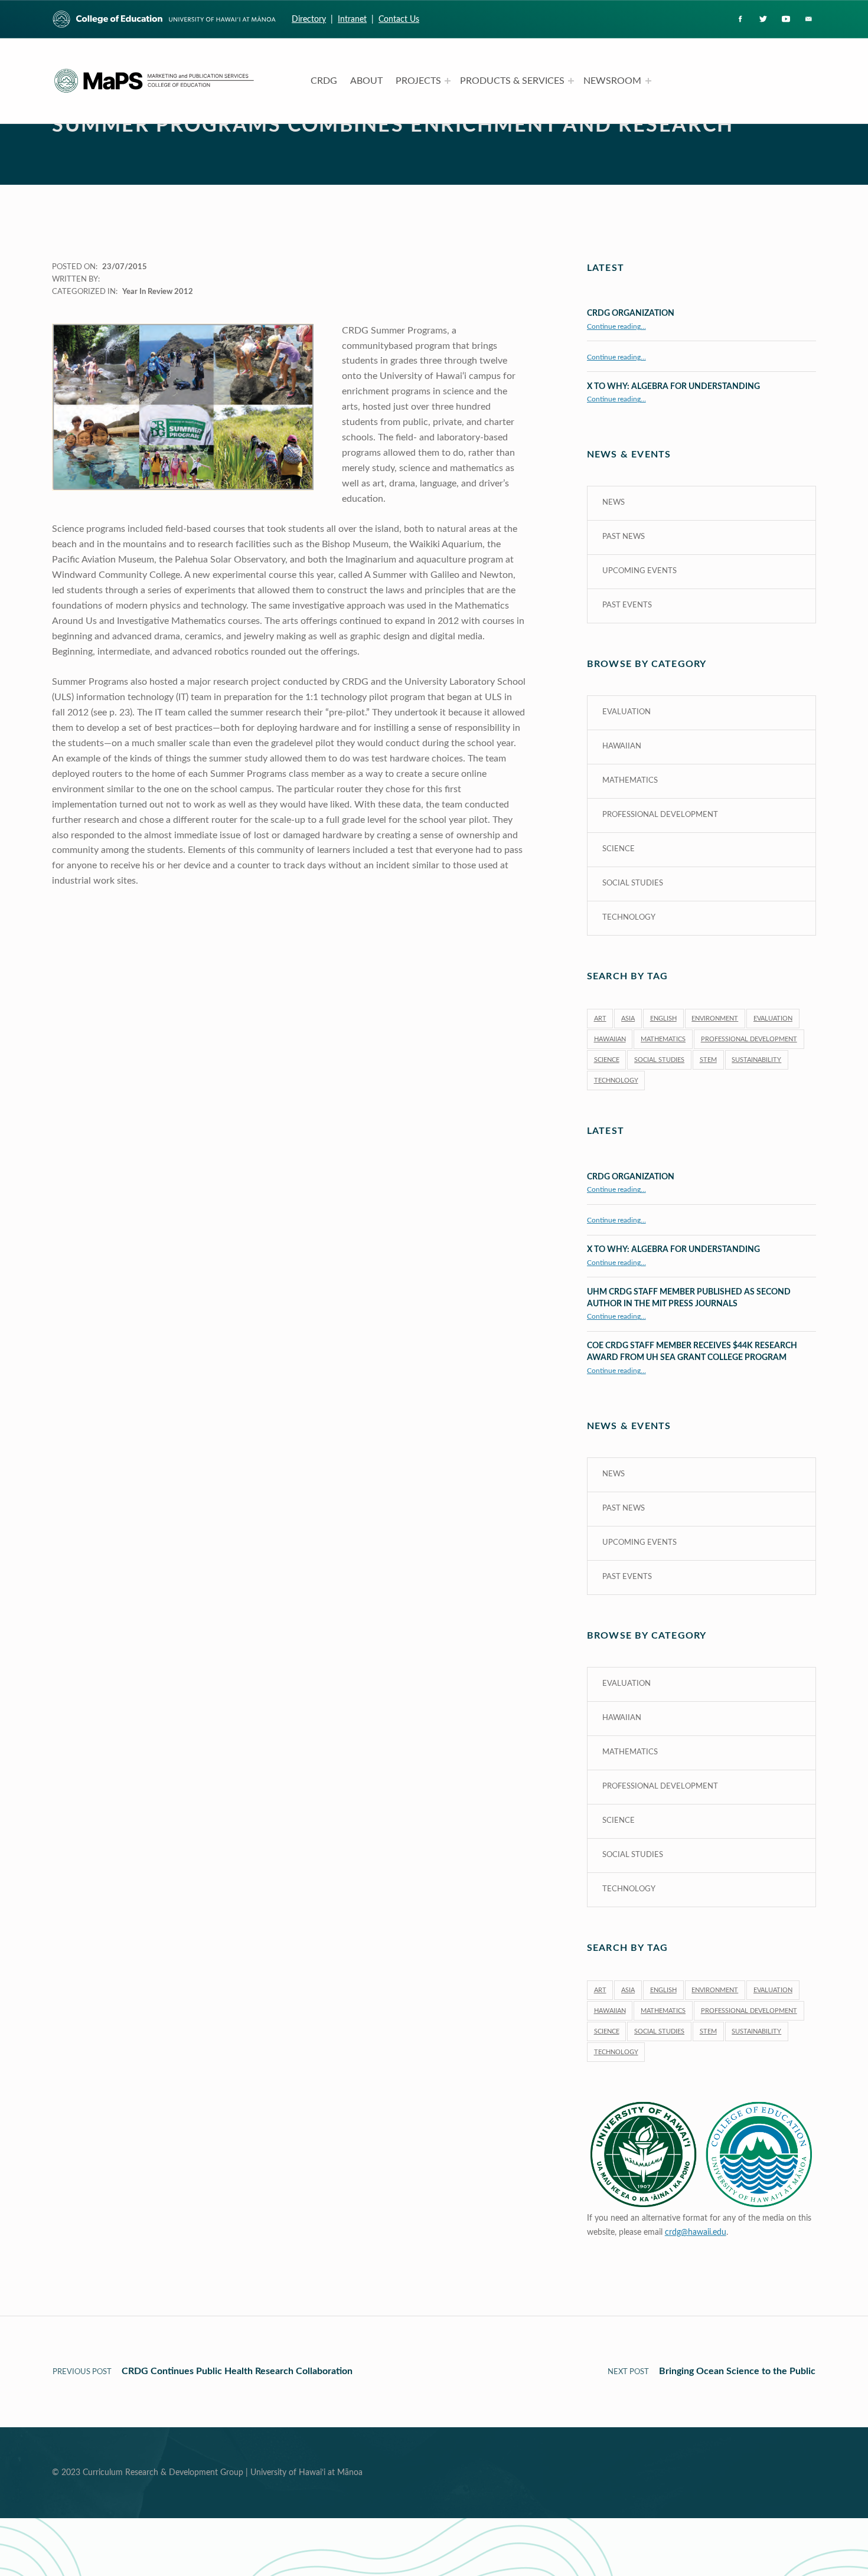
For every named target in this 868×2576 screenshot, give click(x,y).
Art (600, 1019)
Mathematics (630, 781)
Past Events (627, 605)
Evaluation (626, 712)
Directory (309, 19)
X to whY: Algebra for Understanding (673, 386)
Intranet (352, 19)
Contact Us (399, 19)
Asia (628, 1019)
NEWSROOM (612, 81)
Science (619, 849)
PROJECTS (418, 81)
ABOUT (366, 81)
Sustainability (756, 1060)
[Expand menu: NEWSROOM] (648, 81)
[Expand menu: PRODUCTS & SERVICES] (571, 81)
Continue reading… (616, 327)
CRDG (324, 81)
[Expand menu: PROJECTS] (448, 81)
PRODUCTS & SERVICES (512, 81)
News (614, 503)
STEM (708, 1060)
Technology (629, 918)
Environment (715, 1019)
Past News (624, 537)
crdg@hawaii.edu (696, 2232)
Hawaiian (622, 746)
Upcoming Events (639, 571)
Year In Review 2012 (158, 292)
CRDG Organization (631, 313)
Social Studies (633, 883)
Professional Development (660, 815)
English (663, 1019)
